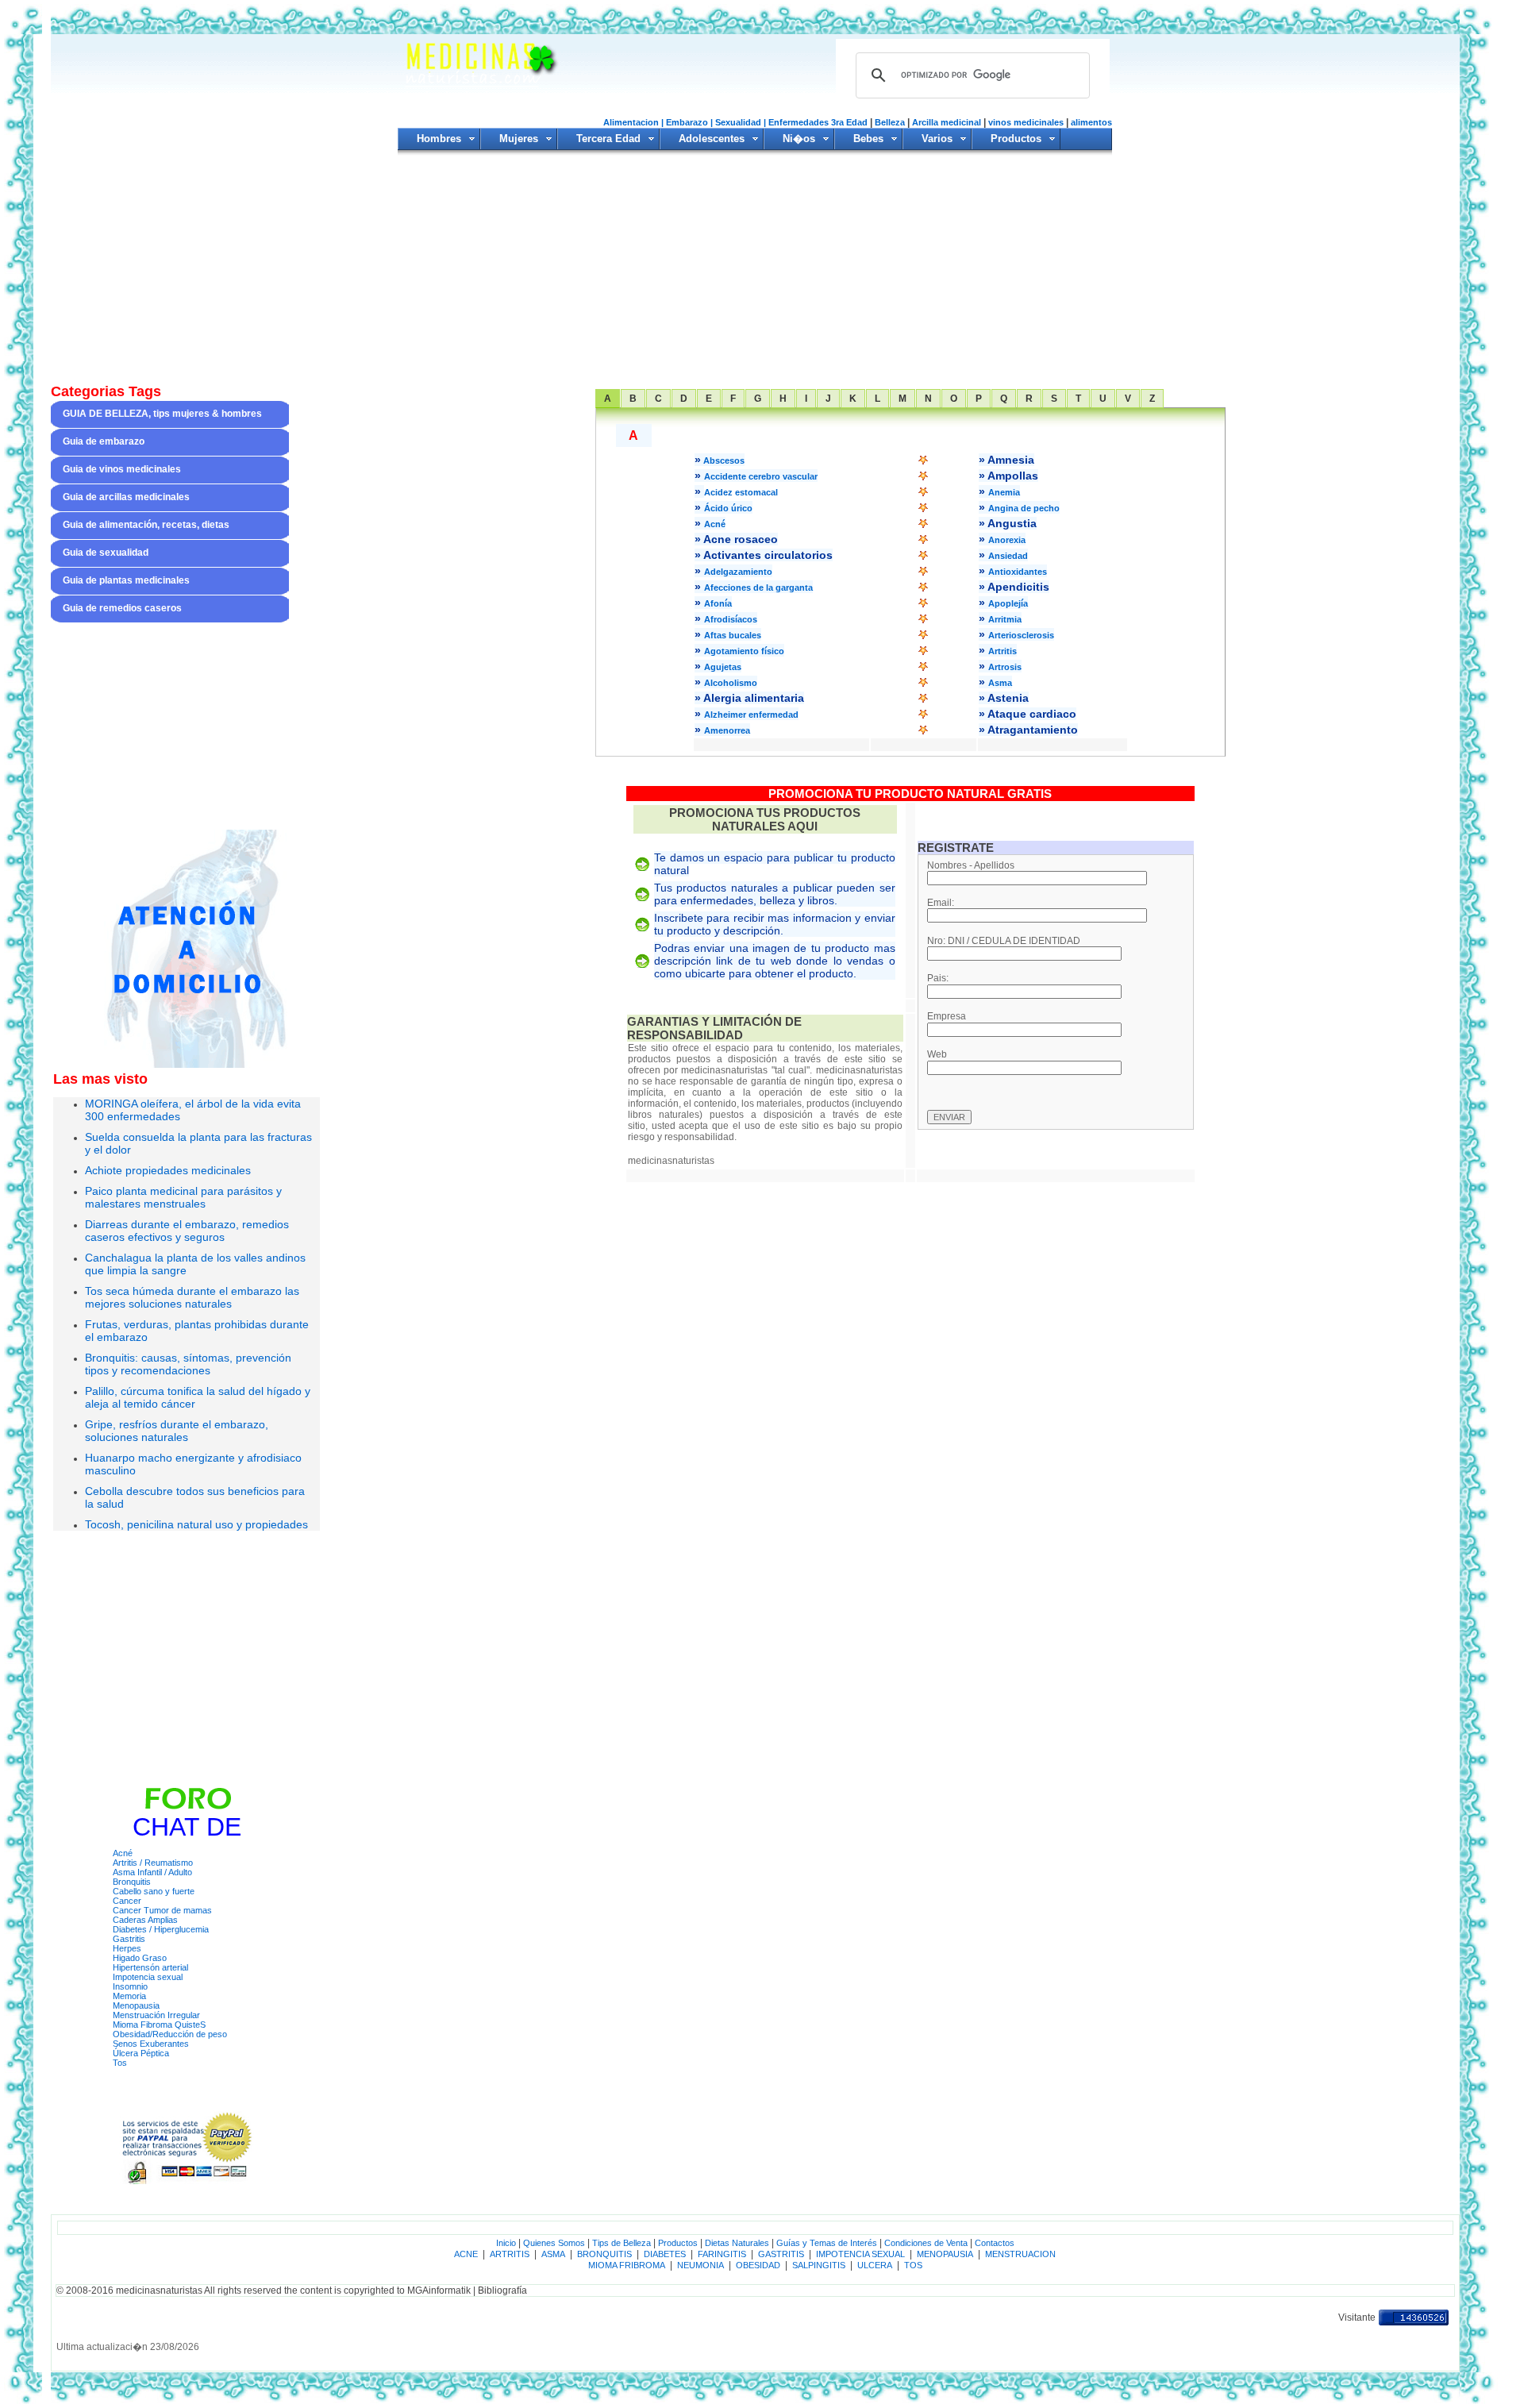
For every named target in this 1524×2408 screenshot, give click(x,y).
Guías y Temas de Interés (827, 2243)
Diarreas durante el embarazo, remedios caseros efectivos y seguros (187, 1231)
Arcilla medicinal (947, 122)
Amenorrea (727, 730)
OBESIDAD (758, 2265)
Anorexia (1007, 540)
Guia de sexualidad (106, 553)
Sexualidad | (741, 122)
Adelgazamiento (738, 572)
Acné (123, 1853)
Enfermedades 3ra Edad (819, 122)
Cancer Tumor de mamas (162, 1910)
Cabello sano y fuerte (154, 1891)
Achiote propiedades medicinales (168, 1170)
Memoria (129, 1996)
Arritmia (1005, 619)
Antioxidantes (1018, 572)
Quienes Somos (554, 2243)
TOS (913, 2265)
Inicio (506, 2243)
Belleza (890, 122)
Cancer (127, 1901)
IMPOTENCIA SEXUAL (860, 2254)
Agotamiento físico (744, 651)
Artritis (1003, 651)
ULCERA (874, 2265)
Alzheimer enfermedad (751, 715)
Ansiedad (1008, 556)
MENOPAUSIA (944, 2254)
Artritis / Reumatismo (153, 1863)
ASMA (553, 2254)
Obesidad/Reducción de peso (170, 2034)
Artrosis (1005, 667)
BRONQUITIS (604, 2254)
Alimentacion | (633, 122)
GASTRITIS (781, 2254)
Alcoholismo (731, 683)
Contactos (995, 2243)
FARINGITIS (722, 2254)
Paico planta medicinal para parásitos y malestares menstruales (183, 1197)
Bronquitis (132, 1882)
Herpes (127, 1948)
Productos (678, 2243)
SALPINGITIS (819, 2265)
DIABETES (664, 2254)
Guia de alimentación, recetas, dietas (146, 525)
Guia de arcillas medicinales (126, 497)
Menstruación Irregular (156, 2015)
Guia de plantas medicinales (126, 580)
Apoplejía (1008, 603)
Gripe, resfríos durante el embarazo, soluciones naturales (177, 1431)
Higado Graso (140, 1958)
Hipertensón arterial (150, 1967)
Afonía (718, 603)
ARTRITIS (510, 2254)
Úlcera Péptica (141, 2053)
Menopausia (136, 2005)
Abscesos (723, 460)
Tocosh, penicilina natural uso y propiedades (196, 1524)
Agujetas (723, 667)
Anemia (1004, 492)
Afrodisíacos (731, 619)
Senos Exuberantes (151, 2044)
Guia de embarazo (104, 441)
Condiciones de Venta (926, 2243)
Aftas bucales (733, 635)
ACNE (466, 2254)
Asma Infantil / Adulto (152, 1872)
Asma (1000, 683)
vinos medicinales (1026, 122)
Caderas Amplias (145, 1920)
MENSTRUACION (1019, 2254)
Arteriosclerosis (1021, 635)
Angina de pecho (1024, 508)
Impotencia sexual (148, 1977)
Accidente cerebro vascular (761, 476)
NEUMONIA (700, 2265)
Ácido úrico (728, 508)
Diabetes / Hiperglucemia (161, 1929)
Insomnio (130, 1986)
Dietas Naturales (737, 2243)
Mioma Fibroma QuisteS (159, 2025)
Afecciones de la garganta (758, 588)
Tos (120, 2063)
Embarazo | (689, 122)
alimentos (1091, 122)
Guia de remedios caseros (122, 608)
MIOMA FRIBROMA (627, 2265)
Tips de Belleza (622, 2243)
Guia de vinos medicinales (122, 469)
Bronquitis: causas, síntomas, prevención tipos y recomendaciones (188, 1364)
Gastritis (129, 1939)
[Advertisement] (755, 270)
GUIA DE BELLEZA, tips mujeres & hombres (162, 414)
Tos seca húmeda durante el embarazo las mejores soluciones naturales (192, 1297)
